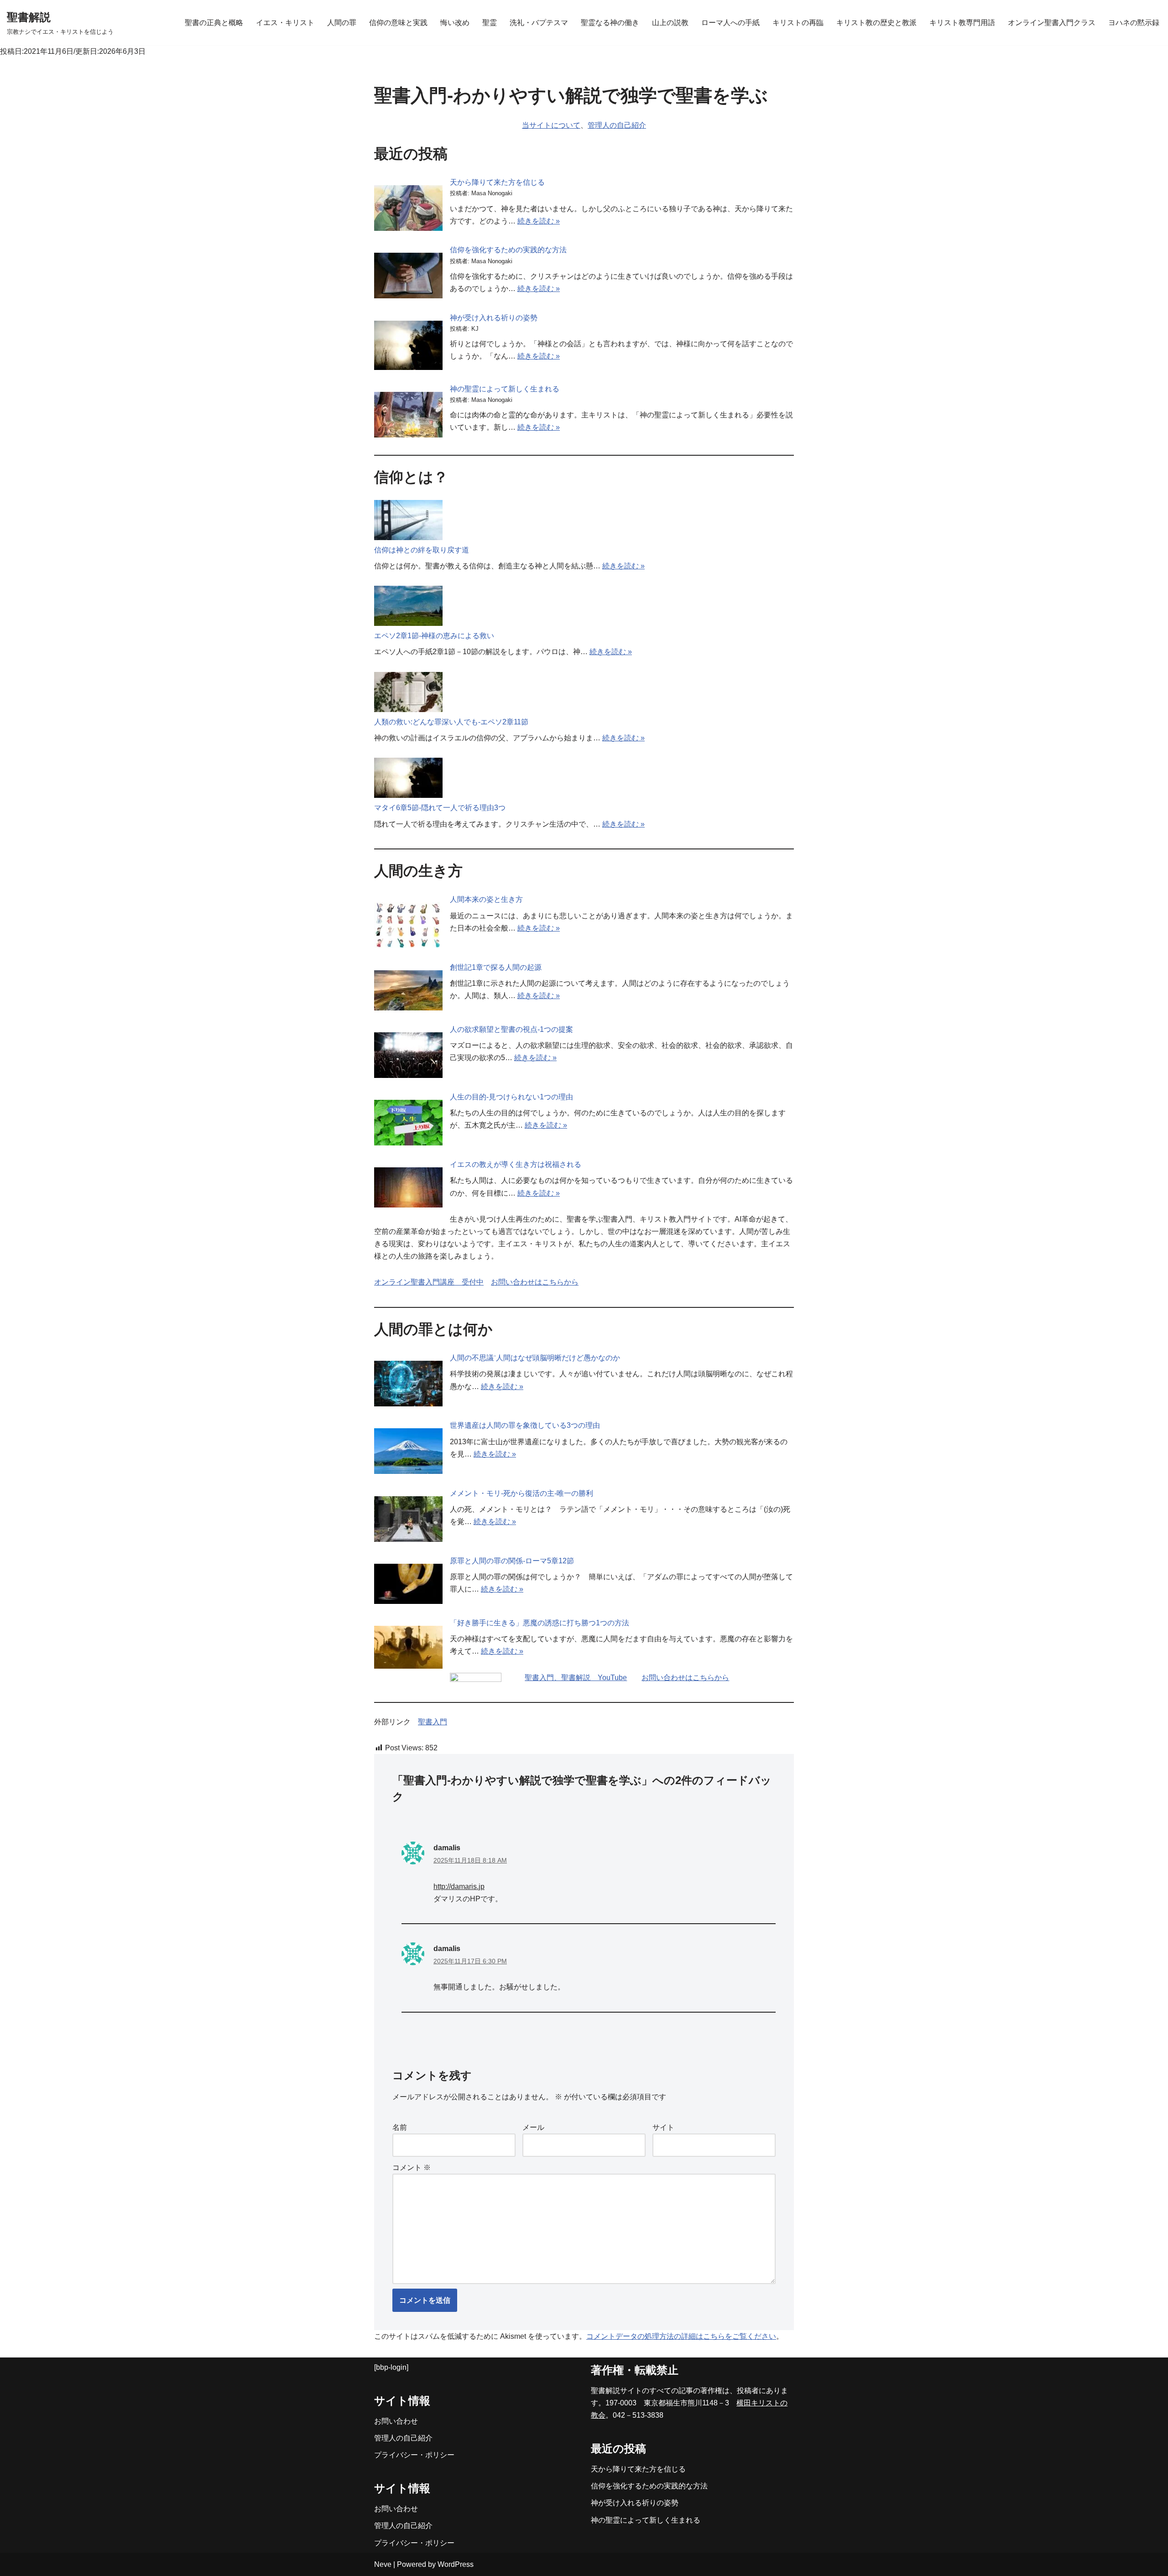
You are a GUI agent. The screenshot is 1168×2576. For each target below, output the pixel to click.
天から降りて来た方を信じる (497, 182)
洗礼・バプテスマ (539, 23)
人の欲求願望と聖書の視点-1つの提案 (511, 1029)
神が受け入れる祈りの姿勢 (494, 318)
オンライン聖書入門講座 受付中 (429, 1282)
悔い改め (455, 23)
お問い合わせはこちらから (535, 1282)
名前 (400, 2127)
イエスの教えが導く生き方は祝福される (516, 1164)
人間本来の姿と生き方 (486, 899)
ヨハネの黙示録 (1134, 23)
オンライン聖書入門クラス (1052, 23)
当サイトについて (551, 125)
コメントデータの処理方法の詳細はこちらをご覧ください (681, 2336)
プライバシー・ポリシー (414, 2455)
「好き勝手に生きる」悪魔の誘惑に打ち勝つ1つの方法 (540, 1623)
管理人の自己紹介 (617, 125)
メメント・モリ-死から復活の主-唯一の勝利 (521, 1493)
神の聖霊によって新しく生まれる (505, 389)
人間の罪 (342, 23)
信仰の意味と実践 (398, 23)
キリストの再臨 (798, 23)
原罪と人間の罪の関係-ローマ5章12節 (512, 1561)
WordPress (456, 2564)
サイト (663, 2127)
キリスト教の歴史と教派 (876, 23)
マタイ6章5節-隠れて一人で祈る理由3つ (440, 808)
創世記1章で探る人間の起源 (496, 967)
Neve (383, 2564)
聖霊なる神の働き (610, 23)
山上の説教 (670, 23)
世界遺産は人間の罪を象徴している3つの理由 (525, 1425)
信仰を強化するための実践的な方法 (508, 250)
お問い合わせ (396, 2421)
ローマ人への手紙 (730, 23)
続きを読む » (539, 221)
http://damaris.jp (459, 1886)
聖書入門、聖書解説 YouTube (576, 1678)
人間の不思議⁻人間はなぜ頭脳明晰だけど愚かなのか (535, 1358)
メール (533, 2127)
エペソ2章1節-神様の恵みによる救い (434, 636)
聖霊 (490, 23)
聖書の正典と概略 (214, 23)
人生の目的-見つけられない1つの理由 (511, 1097)
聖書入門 (433, 1722)
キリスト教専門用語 (962, 23)
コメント (412, 2167)
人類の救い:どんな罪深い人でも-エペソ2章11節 (451, 722)
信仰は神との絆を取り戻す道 (422, 550)
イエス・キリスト (285, 23)
